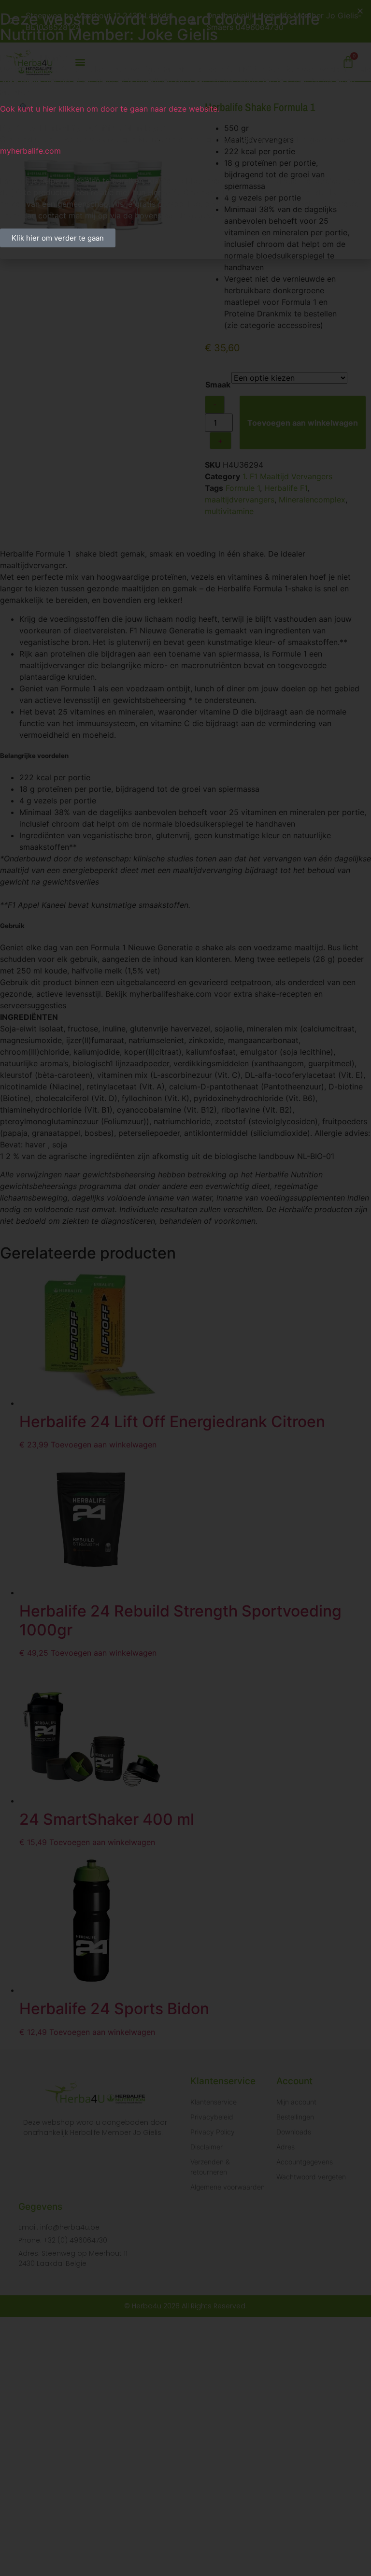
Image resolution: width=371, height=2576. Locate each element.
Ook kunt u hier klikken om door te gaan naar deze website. (110, 109)
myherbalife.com (30, 151)
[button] (360, 11)
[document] (185, 1288)
